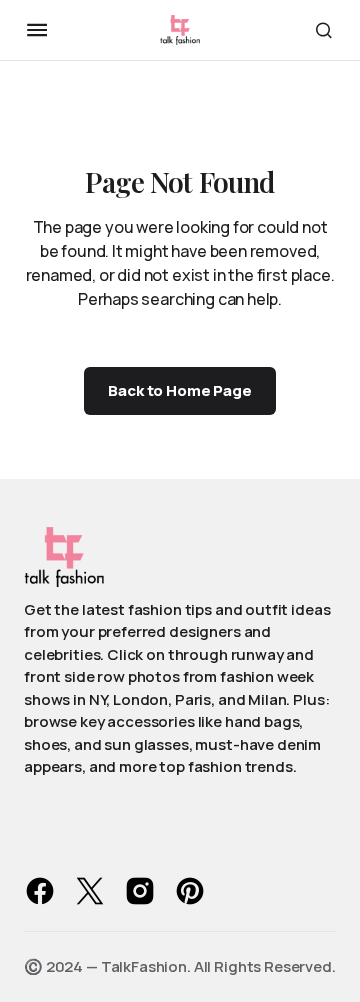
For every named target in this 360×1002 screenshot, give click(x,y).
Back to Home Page (179, 390)
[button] (37, 30)
